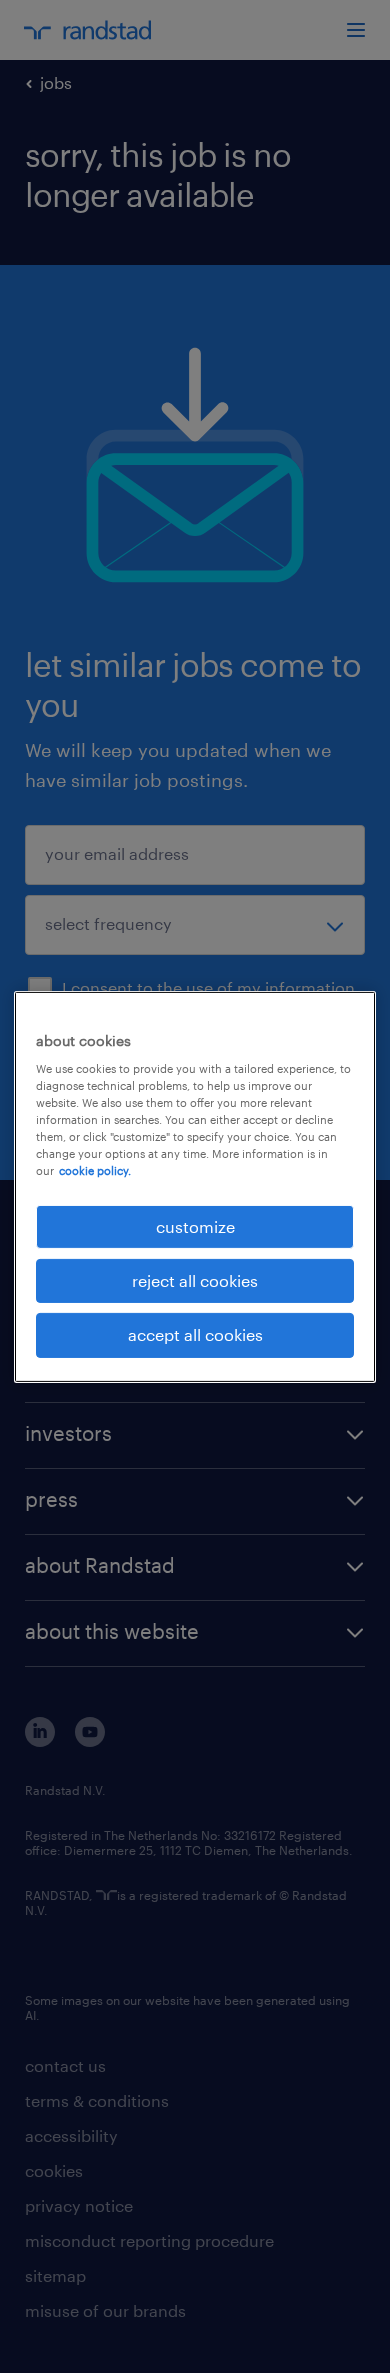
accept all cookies (195, 1334)
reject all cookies (195, 1280)
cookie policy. (95, 1170)
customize (195, 1225)
